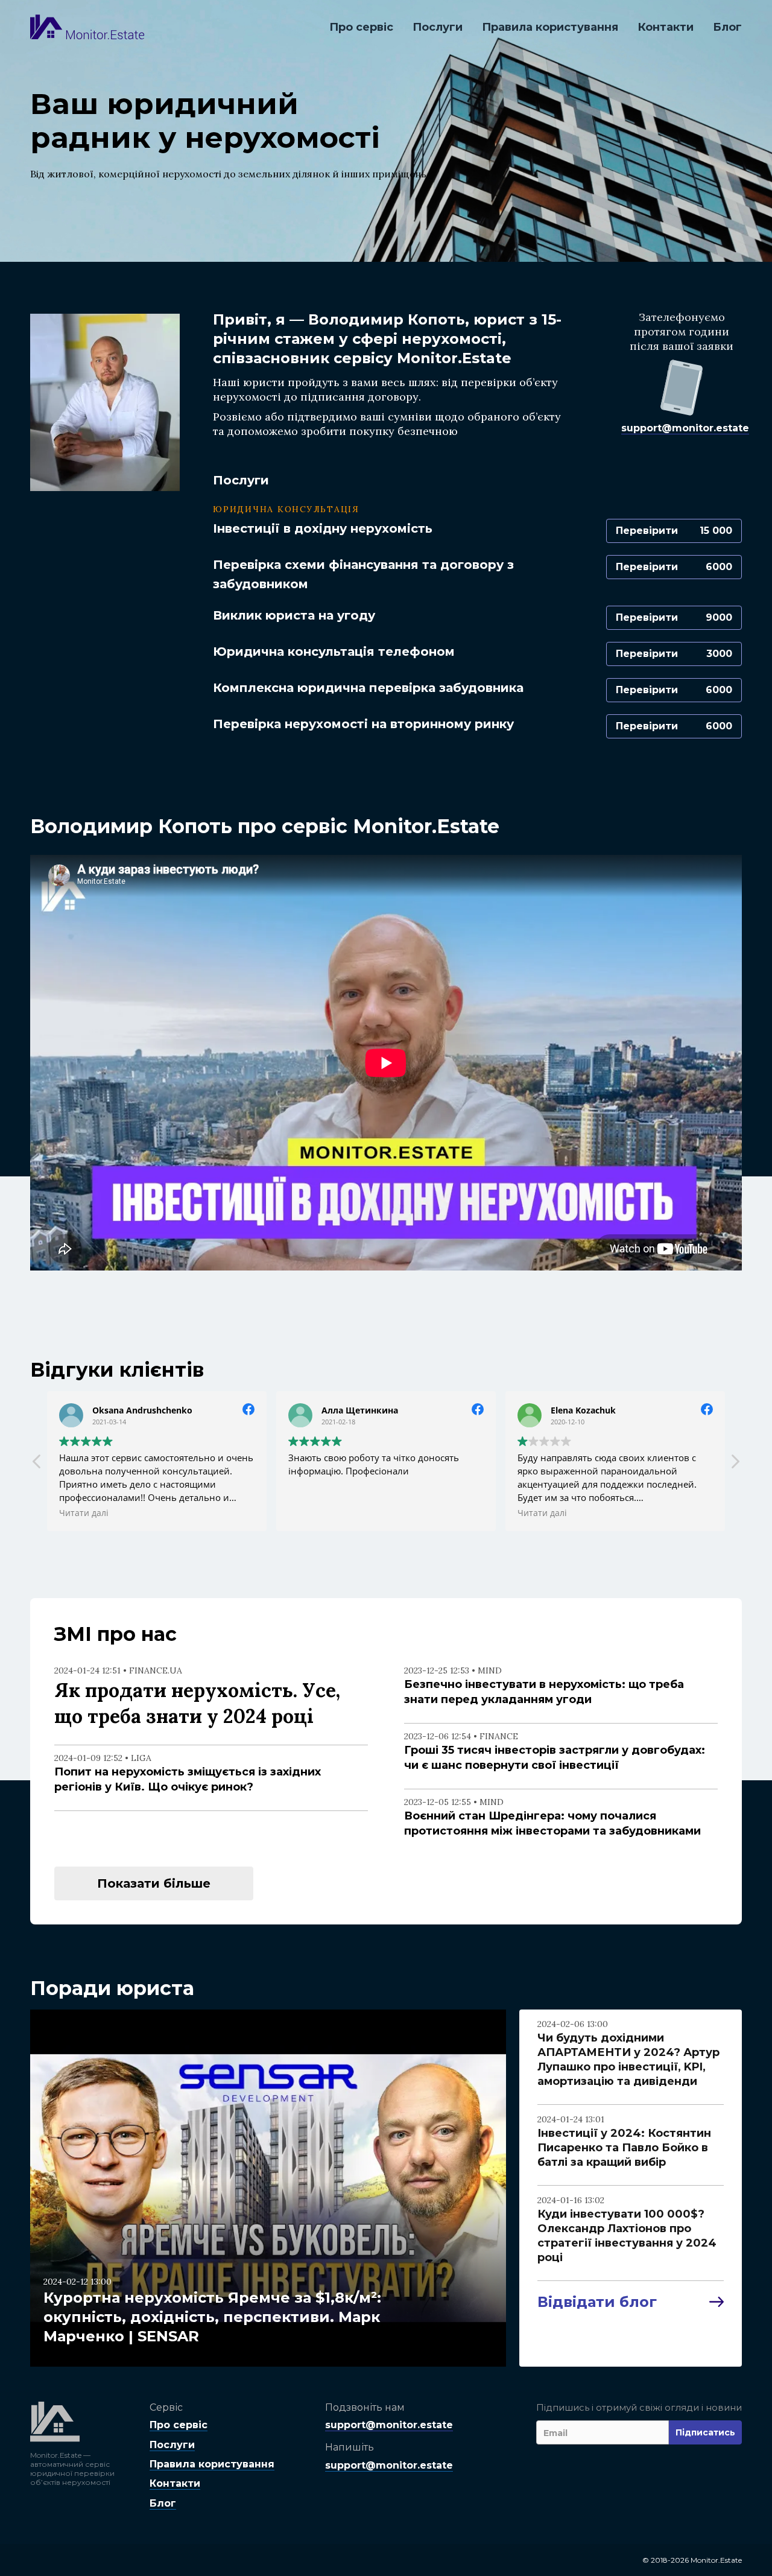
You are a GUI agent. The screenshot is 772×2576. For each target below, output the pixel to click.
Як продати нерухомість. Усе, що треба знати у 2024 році (197, 1703)
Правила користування (550, 27)
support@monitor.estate (685, 428)
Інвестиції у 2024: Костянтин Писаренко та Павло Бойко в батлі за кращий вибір (624, 2148)
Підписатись (705, 2432)
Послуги (438, 27)
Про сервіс (361, 27)
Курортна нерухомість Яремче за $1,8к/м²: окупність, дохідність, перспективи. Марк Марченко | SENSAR (212, 2317)
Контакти (666, 27)
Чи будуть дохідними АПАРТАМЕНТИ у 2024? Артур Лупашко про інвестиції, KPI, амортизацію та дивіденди (628, 2060)
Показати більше (154, 1883)
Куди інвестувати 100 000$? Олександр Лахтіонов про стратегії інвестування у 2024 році (627, 2236)
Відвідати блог (597, 2302)
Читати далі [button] (50, 1513)
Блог (727, 27)
